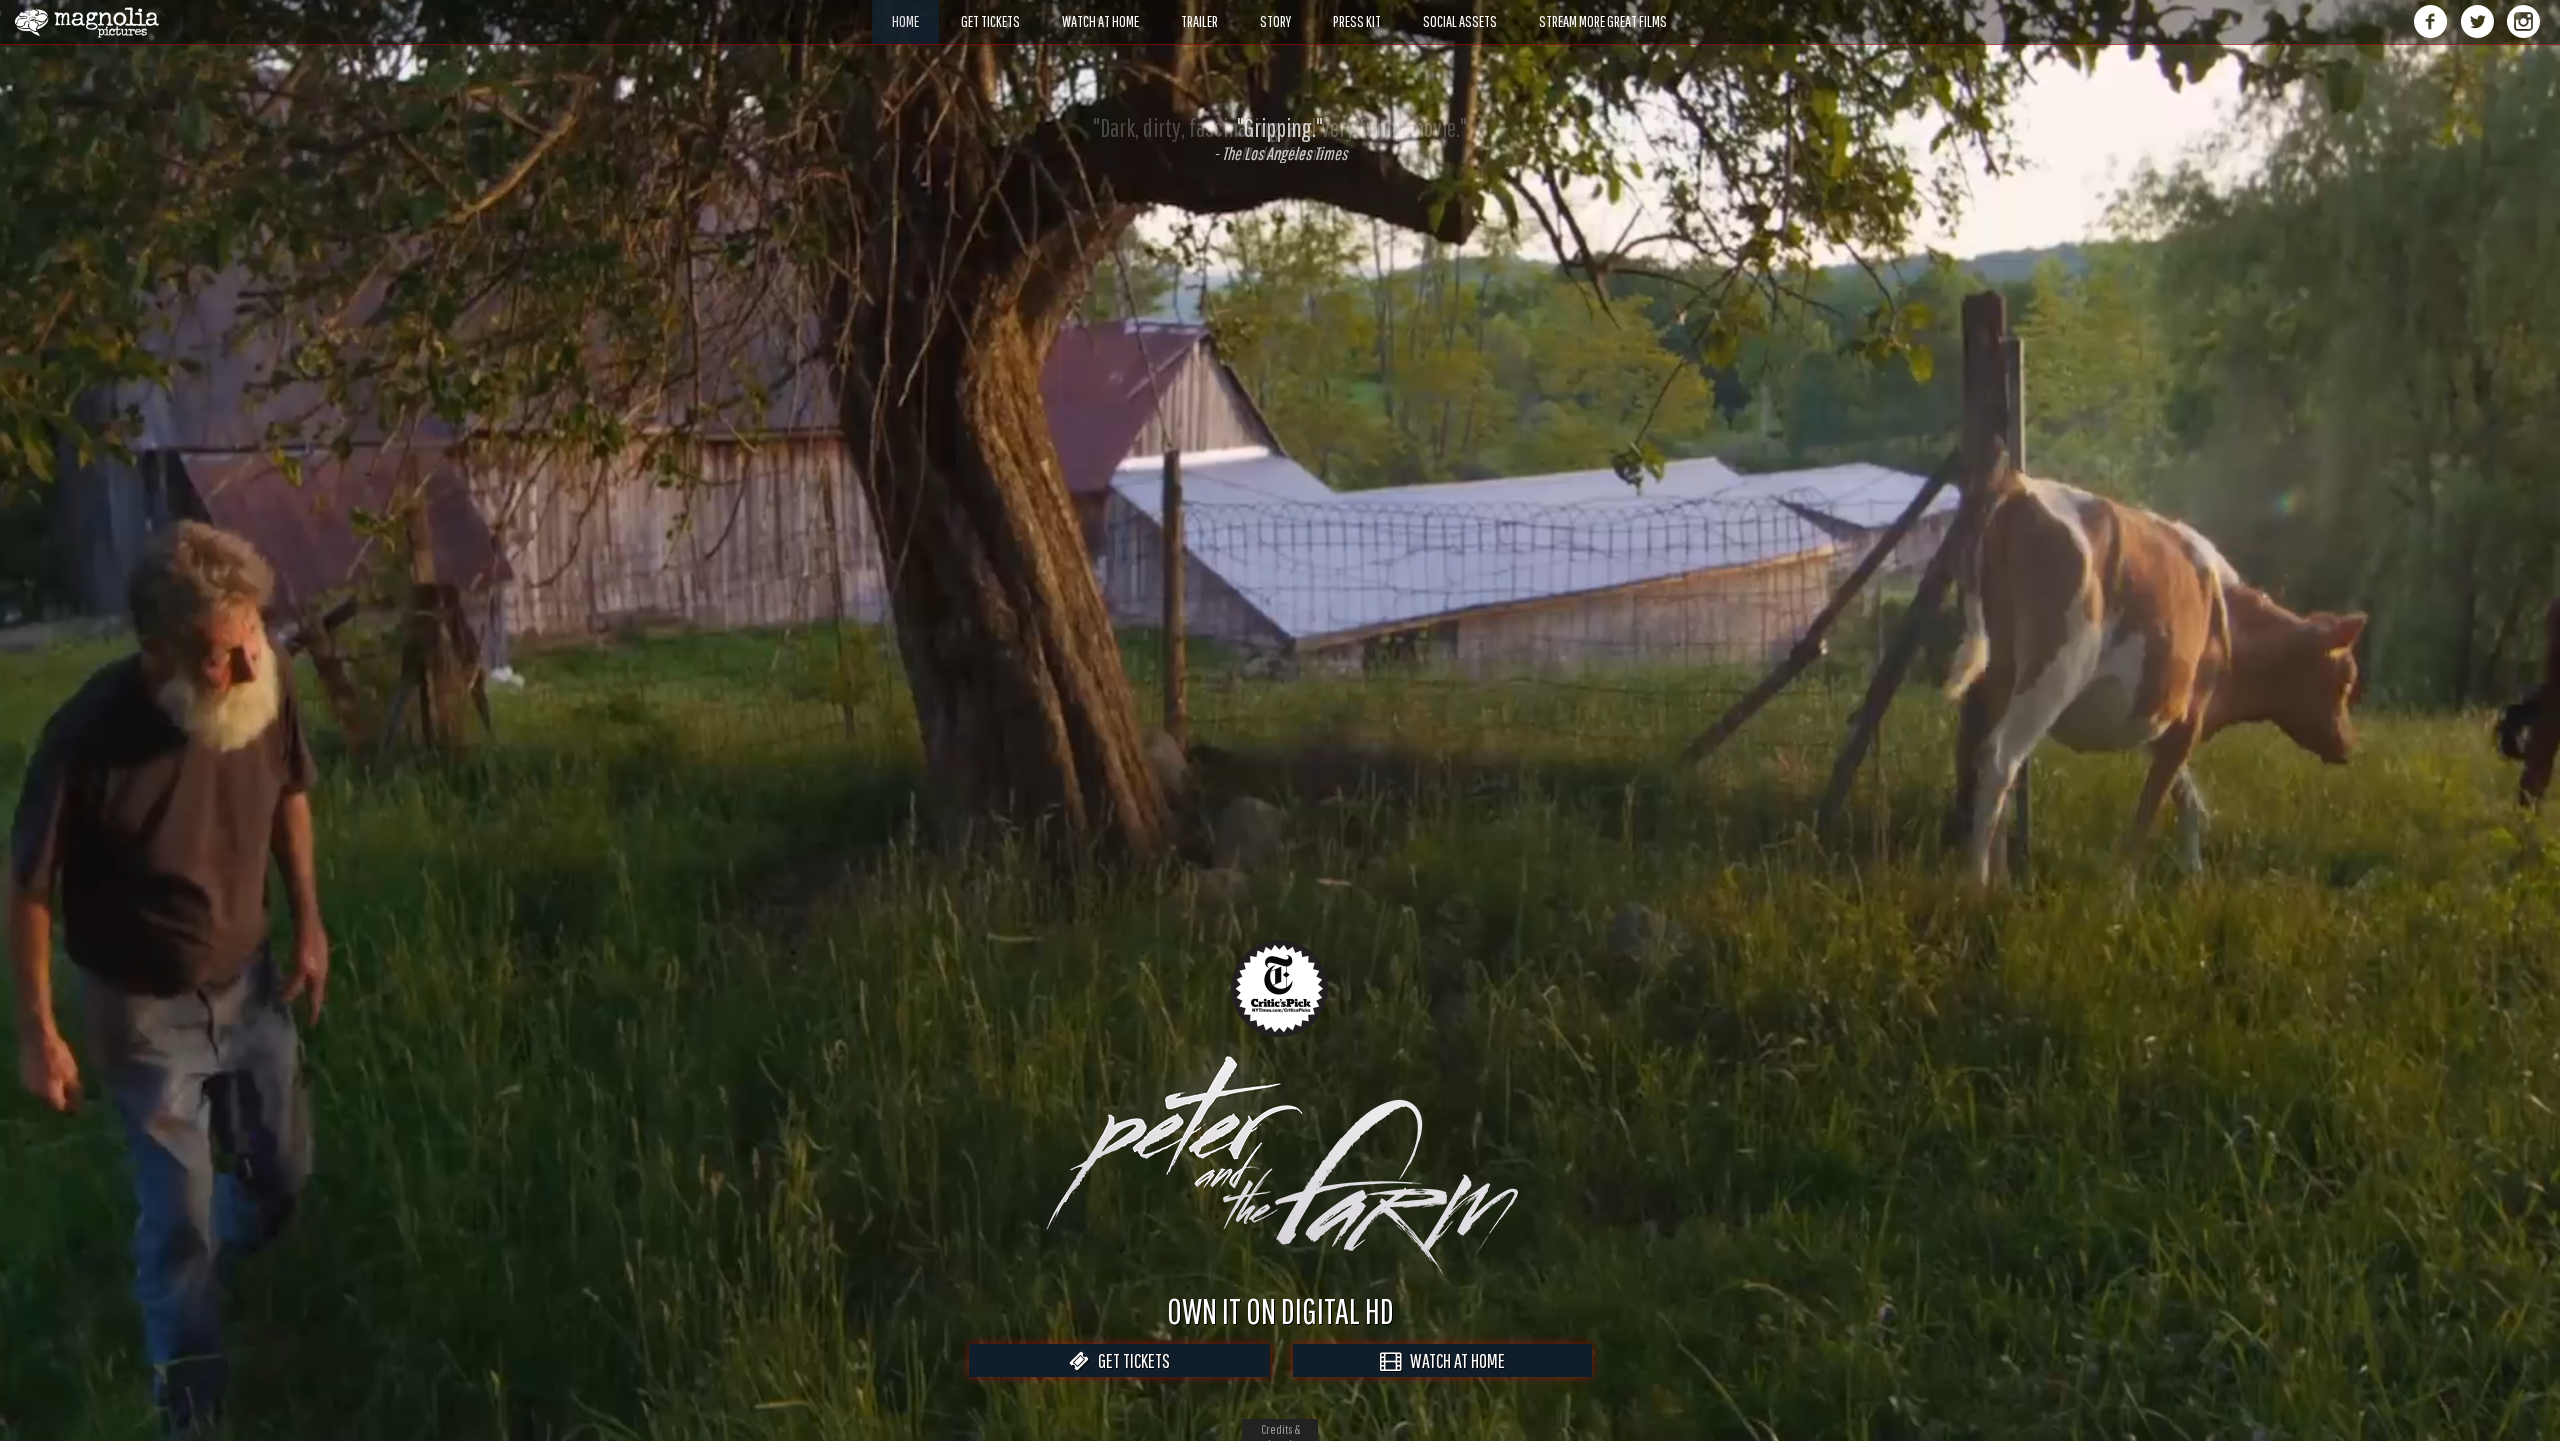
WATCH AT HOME (1453, 1360)
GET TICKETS (1129, 1360)
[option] (1280, 139)
